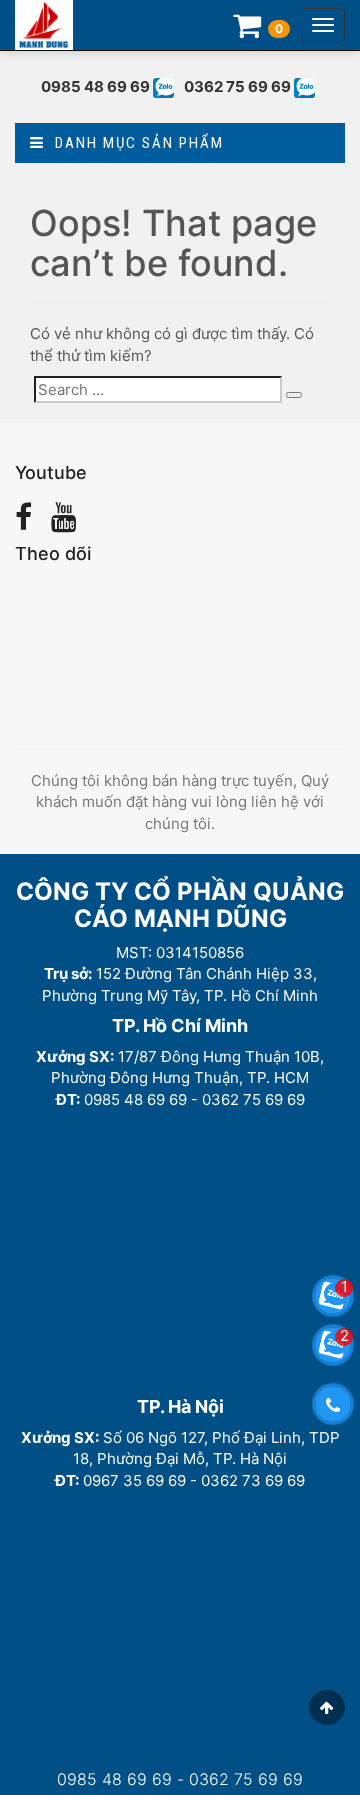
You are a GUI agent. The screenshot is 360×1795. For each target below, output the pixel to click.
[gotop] (327, 1707)
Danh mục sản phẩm (134, 143)
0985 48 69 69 (95, 86)
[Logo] (44, 25)
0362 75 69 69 (237, 86)
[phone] (333, 1404)
